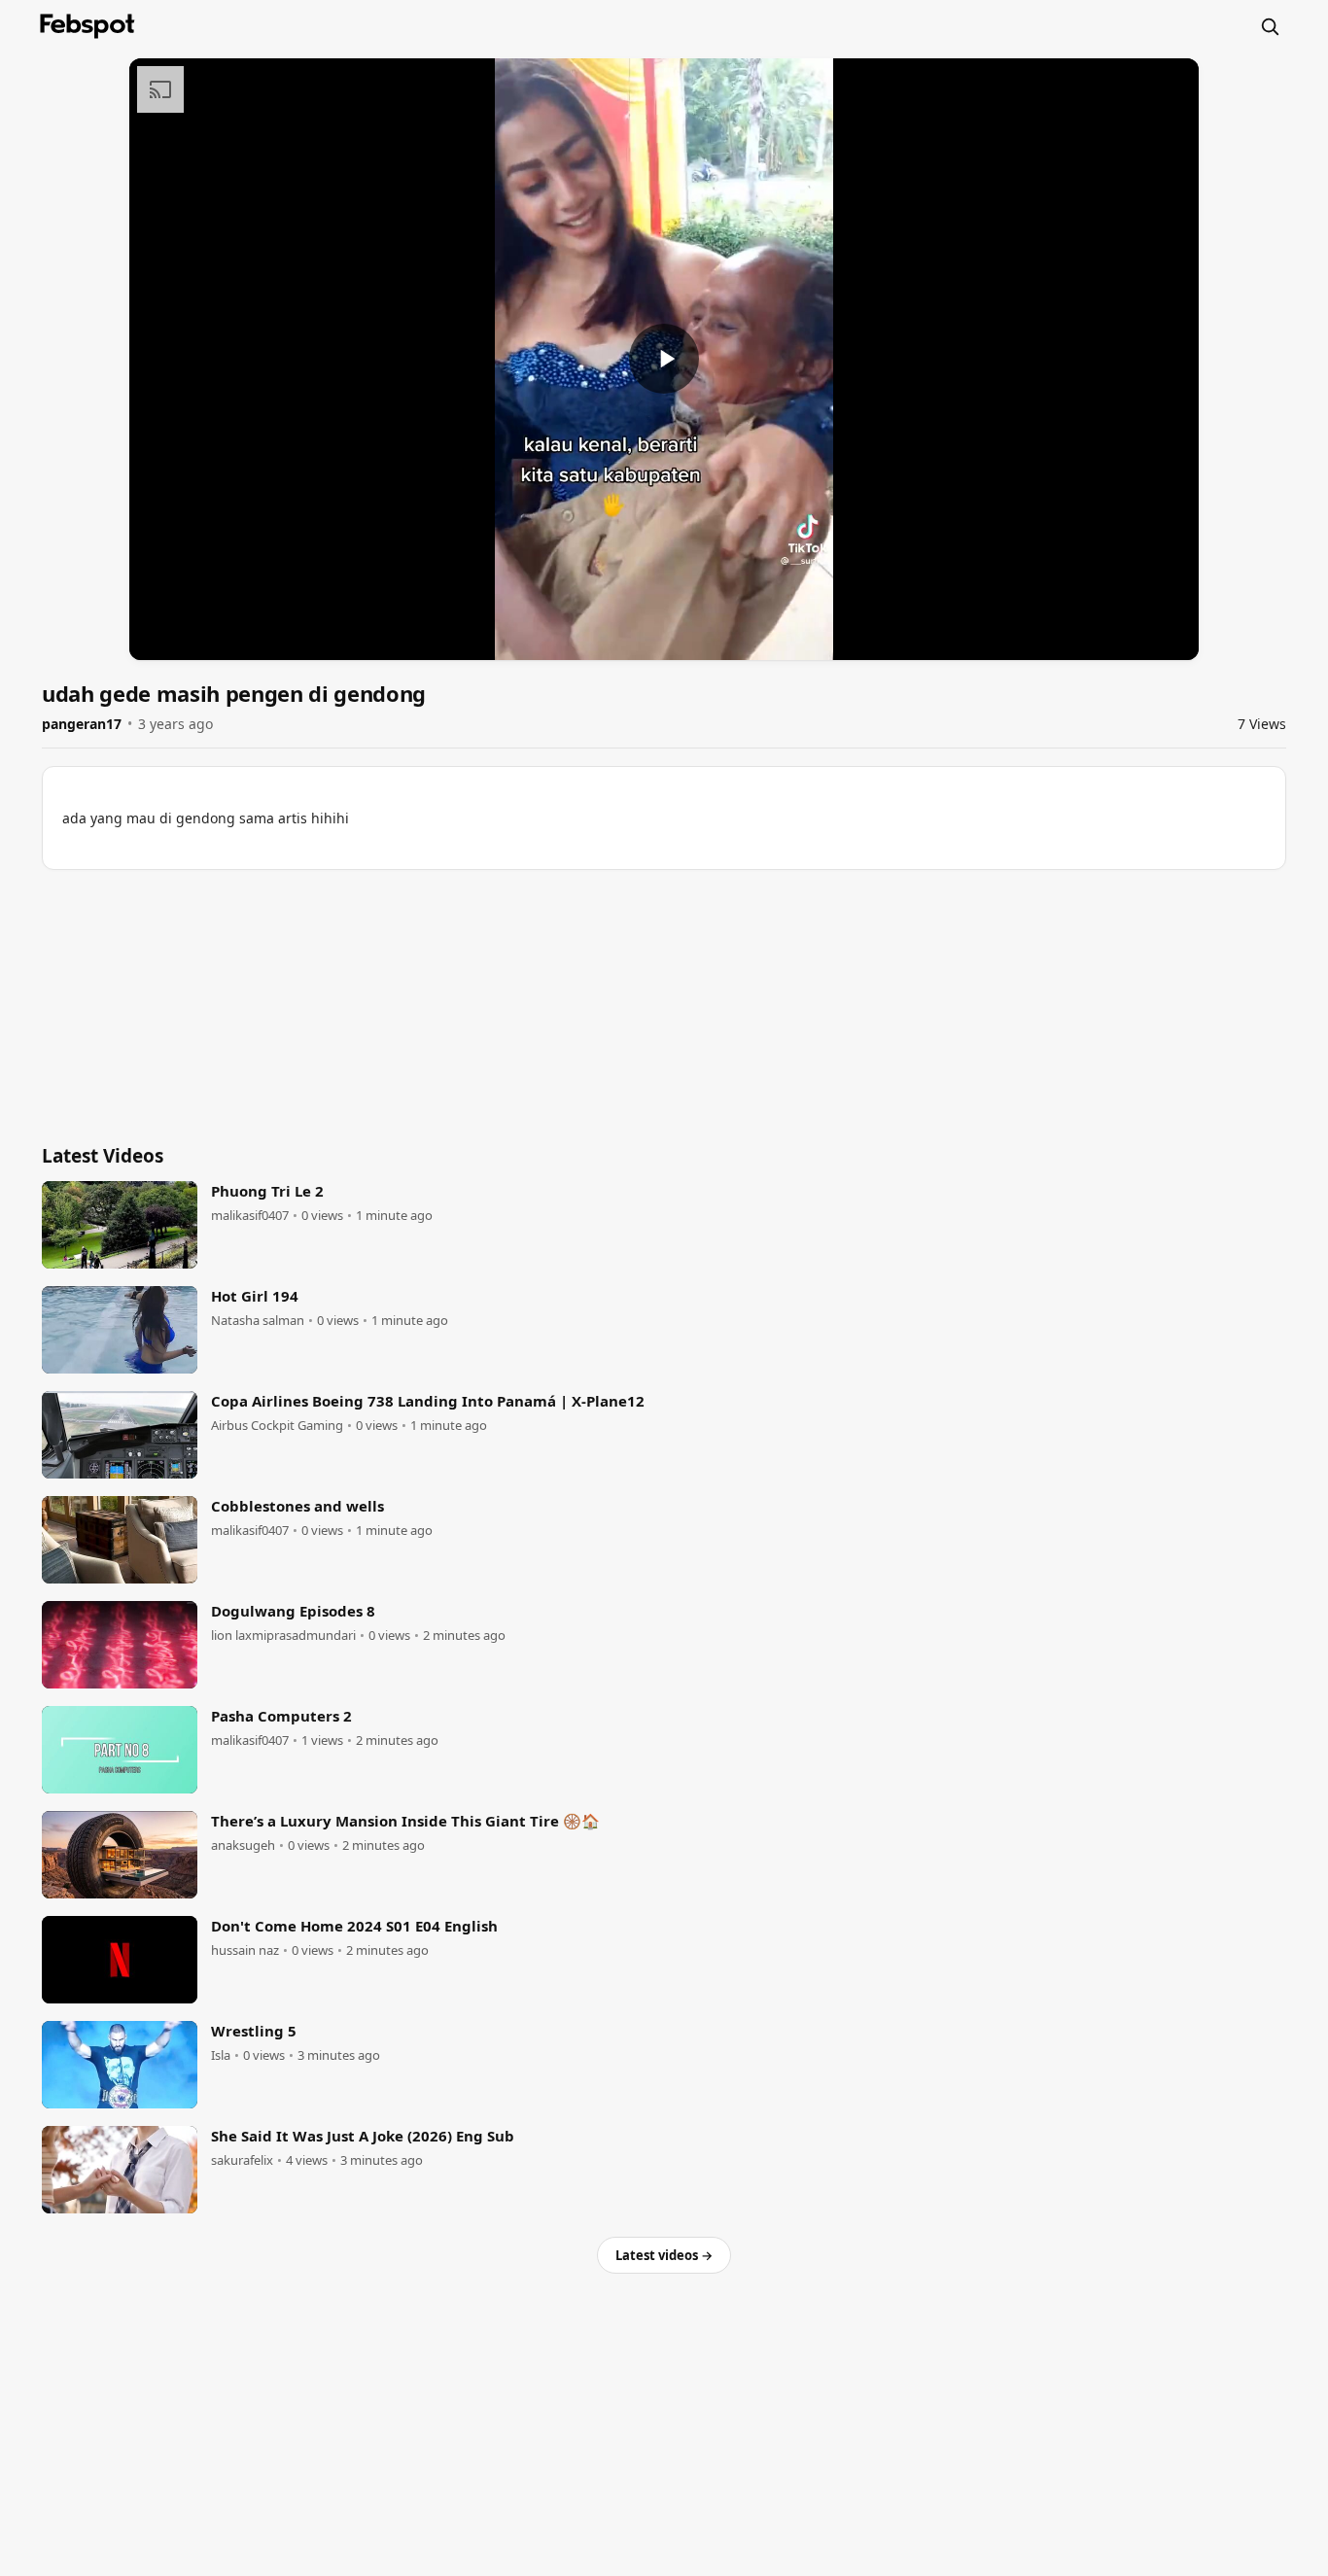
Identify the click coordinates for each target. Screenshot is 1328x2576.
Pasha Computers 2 (281, 1716)
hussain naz (245, 1950)
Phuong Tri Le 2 (267, 1191)
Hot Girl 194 (255, 1296)
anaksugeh (243, 1845)
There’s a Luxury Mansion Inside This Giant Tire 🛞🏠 (405, 1821)
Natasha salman (258, 1321)
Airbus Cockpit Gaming (277, 1426)
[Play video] (664, 359)
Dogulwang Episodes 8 (293, 1611)
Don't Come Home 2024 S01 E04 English (354, 1926)
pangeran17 (82, 724)
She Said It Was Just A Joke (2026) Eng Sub (363, 2136)
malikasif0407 (250, 1216)
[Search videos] (1270, 26)
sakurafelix (242, 2160)
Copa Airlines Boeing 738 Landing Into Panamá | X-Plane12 (428, 1401)
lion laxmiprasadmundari (283, 1636)
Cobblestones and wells (297, 1506)
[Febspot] (87, 26)
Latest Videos (103, 1156)
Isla (221, 2055)
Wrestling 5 (254, 2031)
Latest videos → (664, 2255)
